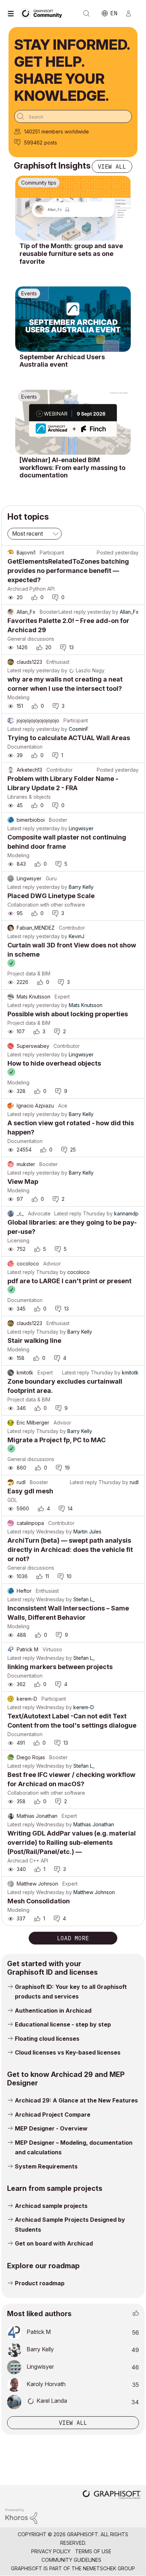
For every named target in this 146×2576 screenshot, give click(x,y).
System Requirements (46, 2166)
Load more (73, 1938)
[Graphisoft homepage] (112, 2495)
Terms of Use (93, 2551)
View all (112, 166)
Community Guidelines (71, 2560)
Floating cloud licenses (47, 2039)
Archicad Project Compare (53, 2115)
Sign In (131, 13)
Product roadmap (40, 2283)
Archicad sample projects (51, 2206)
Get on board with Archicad (54, 2243)
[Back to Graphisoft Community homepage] (43, 13)
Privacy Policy (51, 2551)
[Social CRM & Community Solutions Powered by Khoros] (21, 2515)
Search (86, 13)
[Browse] (12, 13)
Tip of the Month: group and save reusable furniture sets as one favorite (71, 253)
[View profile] (11, 553)
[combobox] (73, 116)
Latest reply (72, 612)
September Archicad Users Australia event (62, 361)
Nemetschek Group (109, 2568)
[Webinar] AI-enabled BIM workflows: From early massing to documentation (72, 467)
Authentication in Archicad (53, 2011)
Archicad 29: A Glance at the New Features (76, 2100)
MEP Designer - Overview (51, 2128)
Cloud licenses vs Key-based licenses (68, 2052)
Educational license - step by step (63, 2024)
